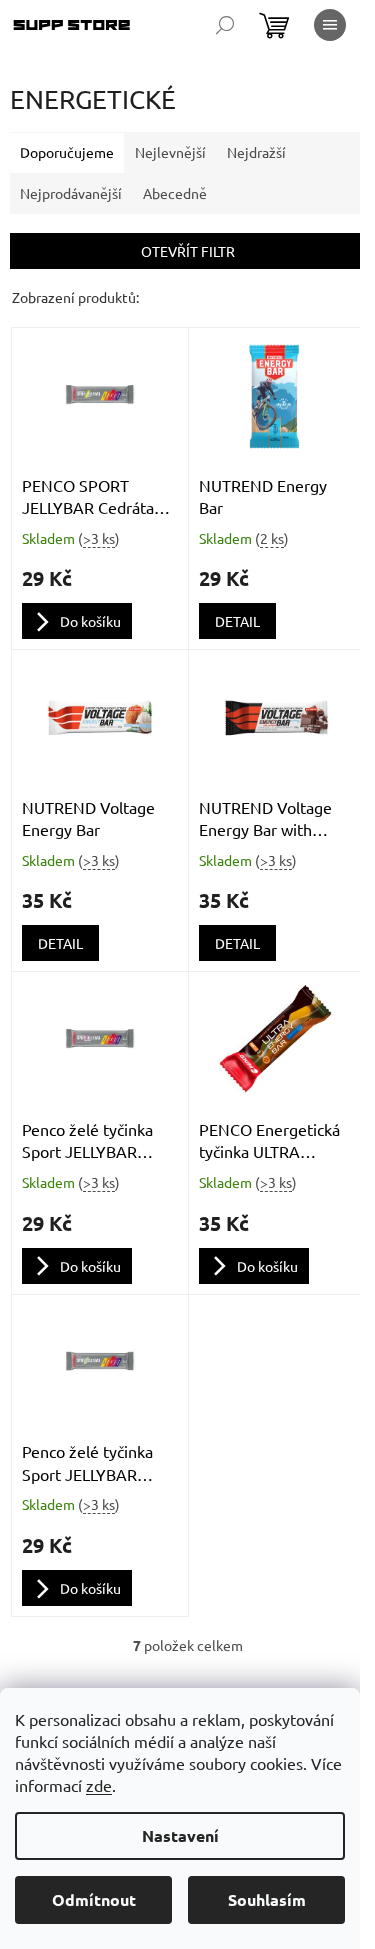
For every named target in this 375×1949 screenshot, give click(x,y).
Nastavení (180, 1835)
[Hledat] (225, 25)
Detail (237, 621)
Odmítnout (94, 1899)
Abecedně (175, 193)
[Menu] (330, 25)
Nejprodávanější (71, 193)
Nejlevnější (170, 152)
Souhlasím (267, 1899)
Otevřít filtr (188, 251)
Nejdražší (256, 152)
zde (99, 1785)
